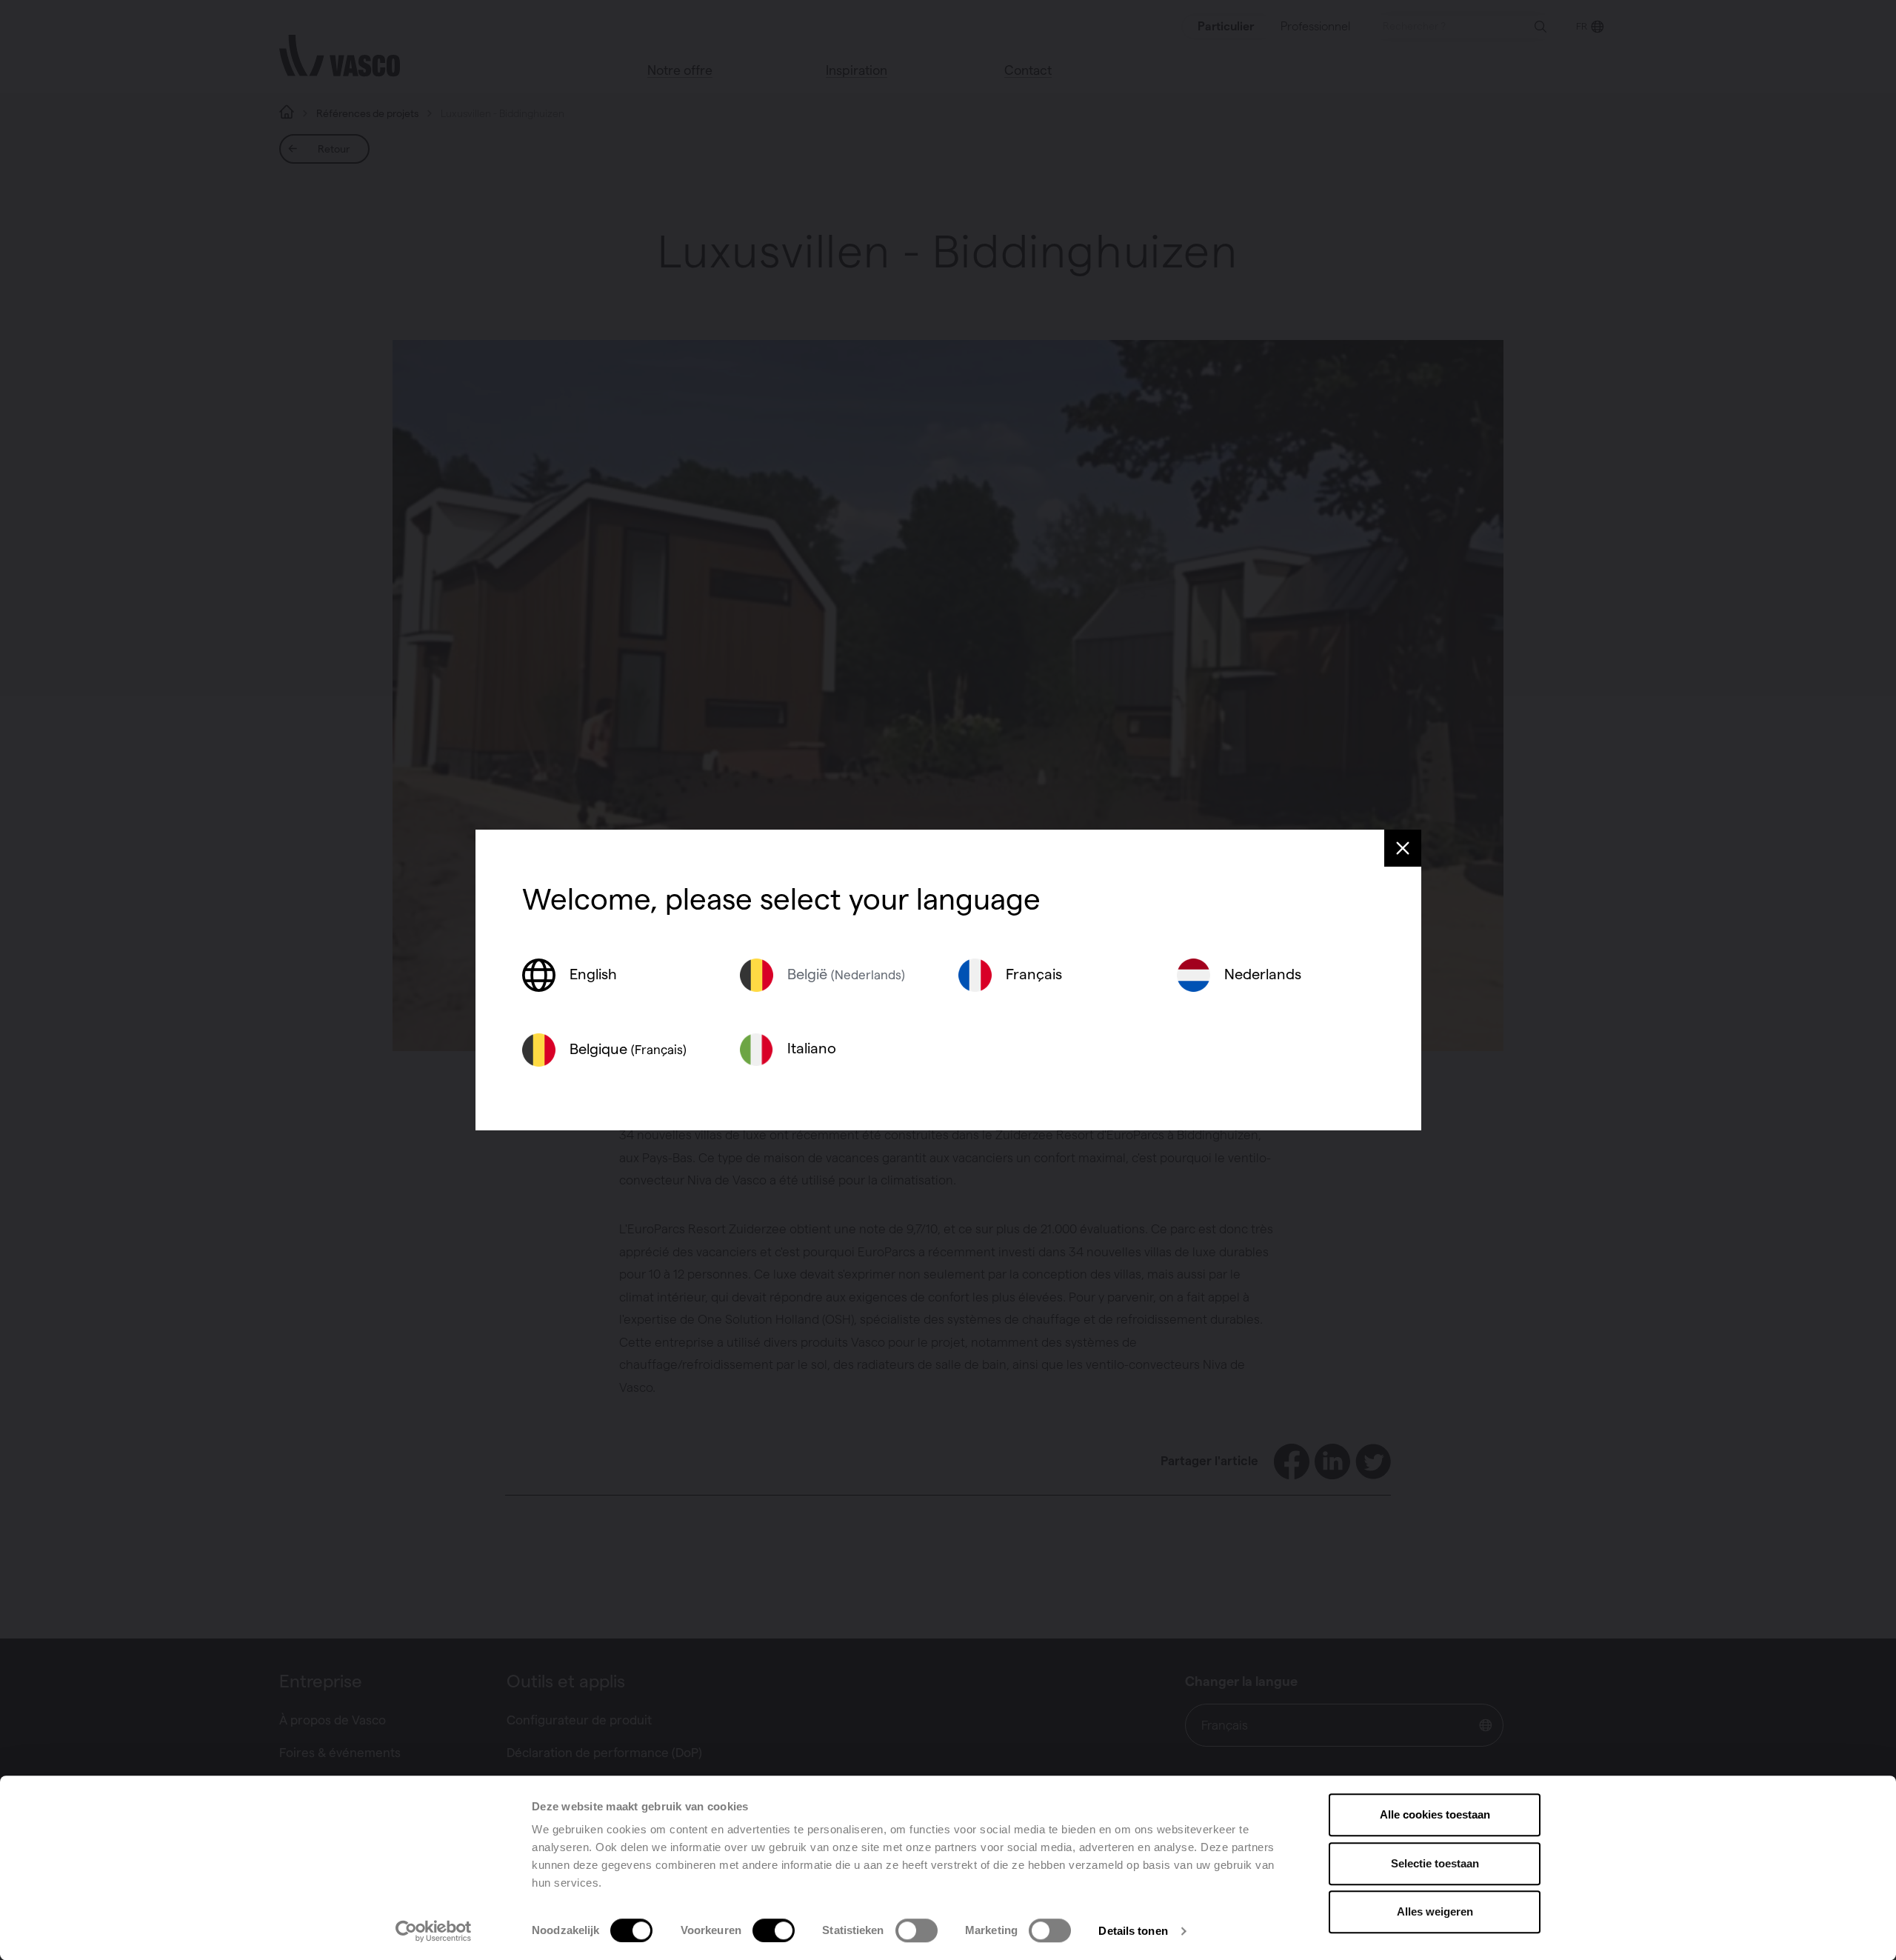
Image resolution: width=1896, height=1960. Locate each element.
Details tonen (1133, 1931)
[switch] (774, 1930)
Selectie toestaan (1435, 1863)
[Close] (1403, 848)
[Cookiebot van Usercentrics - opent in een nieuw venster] (434, 1931)
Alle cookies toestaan (1435, 1814)
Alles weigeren (1435, 1911)
